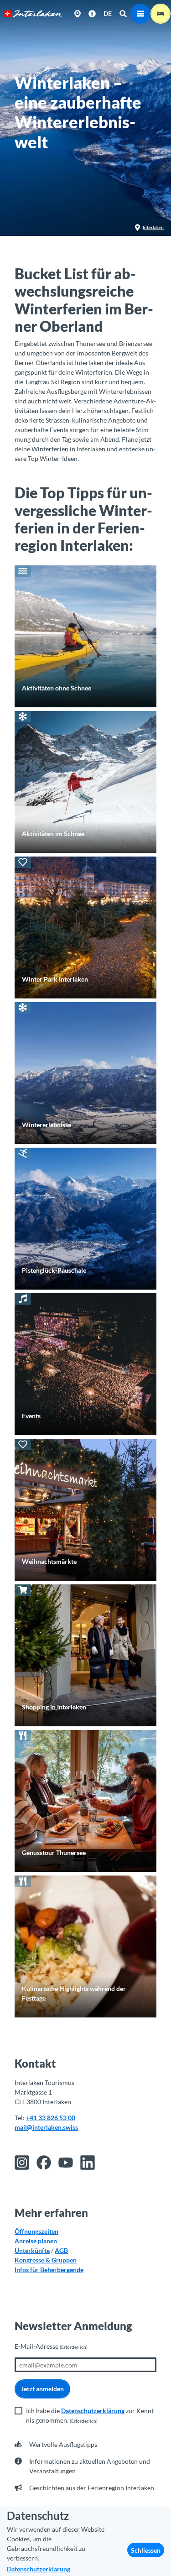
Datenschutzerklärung (93, 2411)
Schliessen (146, 2550)
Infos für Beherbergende (49, 2270)
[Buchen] (161, 14)
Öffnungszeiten (36, 2231)
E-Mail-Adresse (51, 2346)
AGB (61, 2250)
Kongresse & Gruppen (46, 2260)
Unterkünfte (32, 2250)
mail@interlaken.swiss (46, 2127)
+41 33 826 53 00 (51, 2118)
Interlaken (153, 227)
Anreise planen (36, 2241)
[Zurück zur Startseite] (33, 14)
